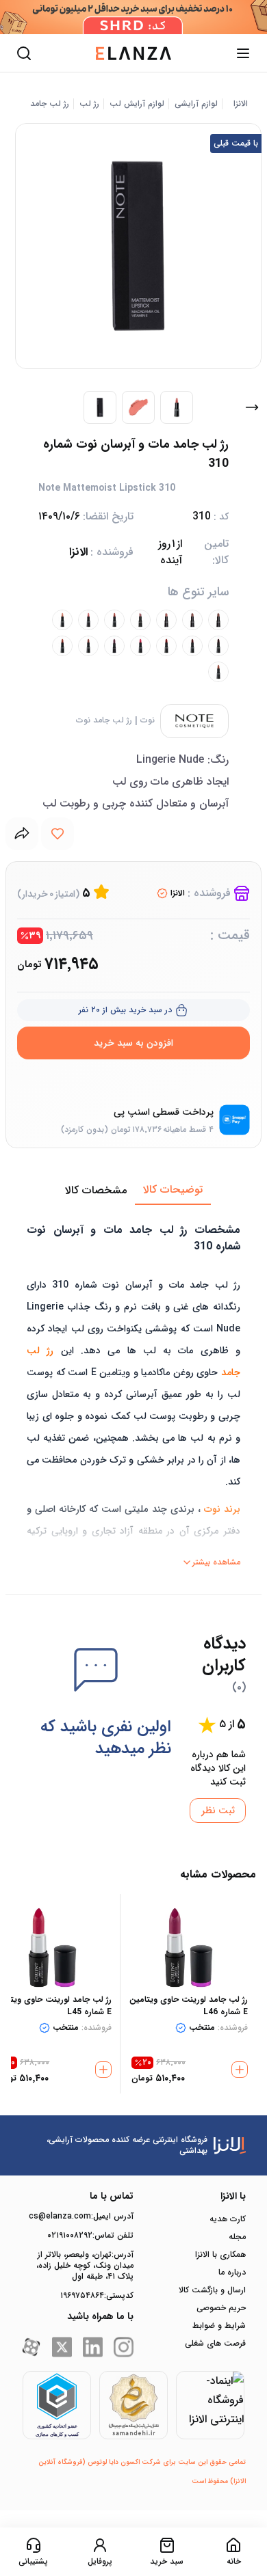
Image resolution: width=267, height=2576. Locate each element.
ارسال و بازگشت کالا (212, 2290)
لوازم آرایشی (196, 104)
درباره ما (232, 2273)
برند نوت (222, 1509)
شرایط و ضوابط (219, 2326)
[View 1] (100, 407)
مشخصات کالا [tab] (96, 1190)
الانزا (241, 104)
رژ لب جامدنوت (104, 720)
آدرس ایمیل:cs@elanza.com (81, 2216)
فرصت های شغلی (215, 2344)
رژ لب (89, 104)
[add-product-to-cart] (240, 2070)
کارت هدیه (228, 2219)
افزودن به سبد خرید (133, 1043)
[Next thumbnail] (252, 407)
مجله (237, 2237)
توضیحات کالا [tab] (173, 1190)
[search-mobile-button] (24, 53)
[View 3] (177, 407)
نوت (148, 720)
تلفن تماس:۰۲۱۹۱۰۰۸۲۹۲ (90, 2236)
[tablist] (133, 1191)
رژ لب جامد (50, 104)
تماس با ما (112, 2196)
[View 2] (138, 407)
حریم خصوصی (221, 2308)
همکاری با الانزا (220, 2255)
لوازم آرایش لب (137, 104)
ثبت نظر (218, 1811)
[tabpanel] (133, 1389)
